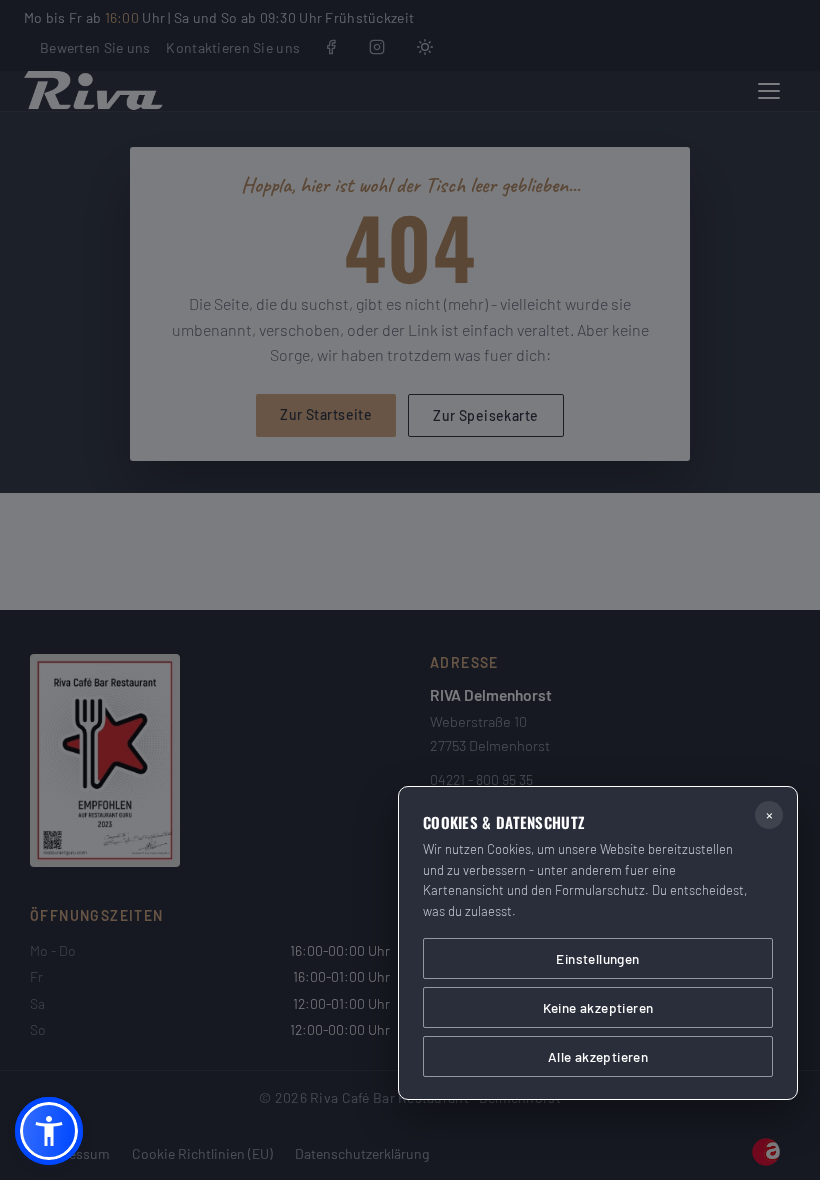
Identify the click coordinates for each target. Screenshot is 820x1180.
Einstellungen (597, 958)
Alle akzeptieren (598, 1056)
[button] (49, 1131)
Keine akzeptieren (598, 1007)
